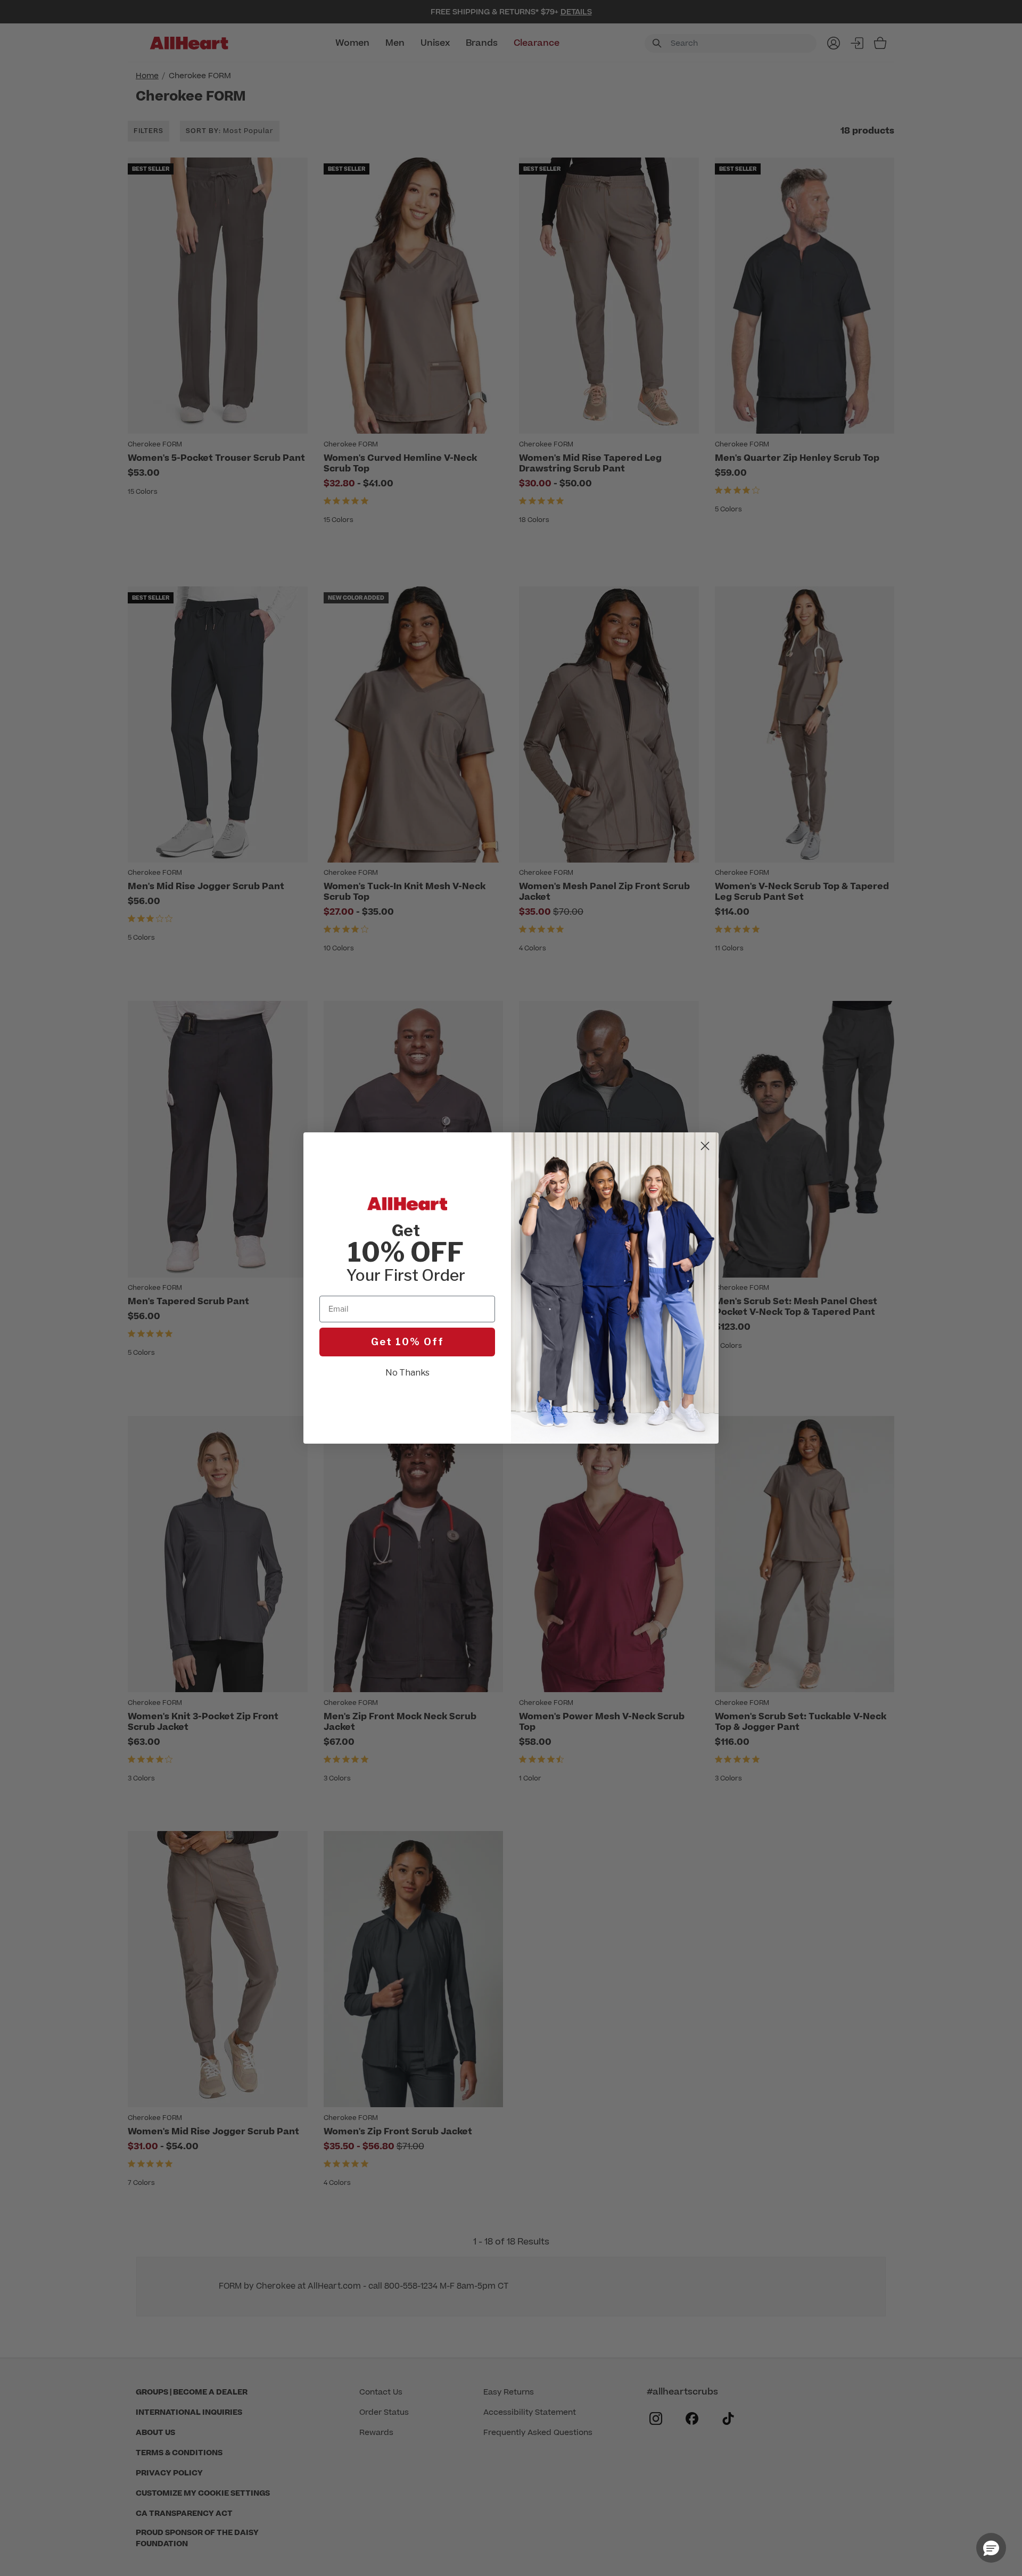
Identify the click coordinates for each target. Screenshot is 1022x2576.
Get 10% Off (407, 1342)
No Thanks (407, 1373)
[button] (991, 2548)
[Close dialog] (705, 1146)
